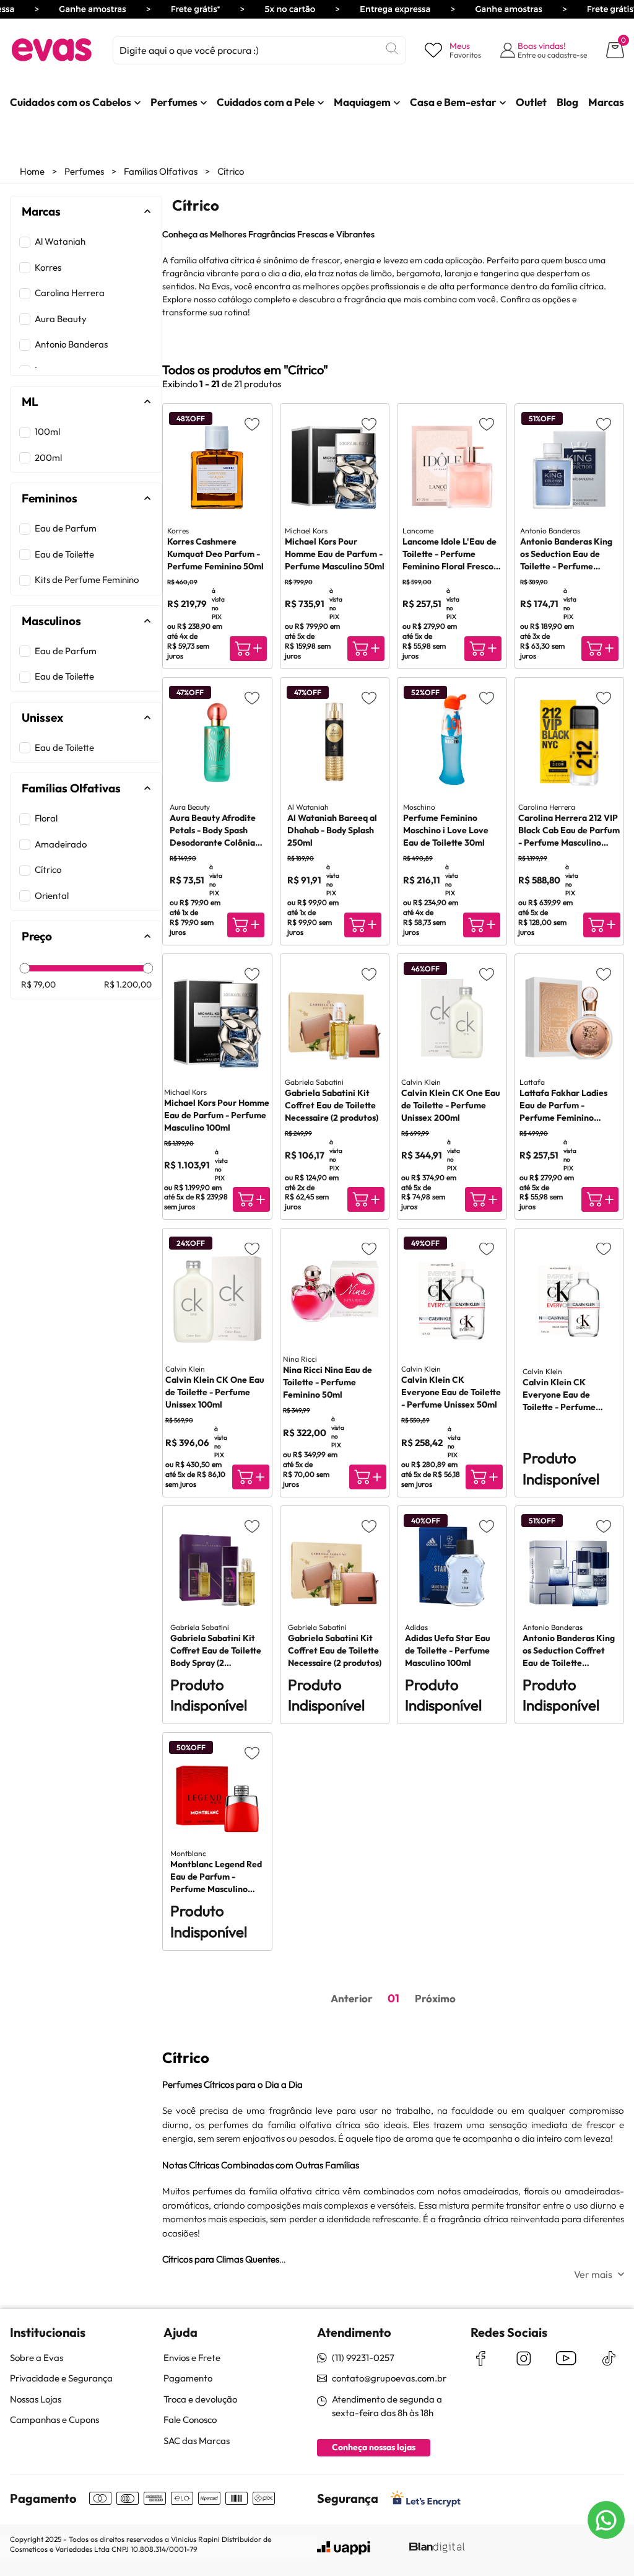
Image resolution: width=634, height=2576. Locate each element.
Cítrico (231, 171)
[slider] (25, 968)
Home (32, 171)
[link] (71, 102)
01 (393, 1998)
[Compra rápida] (248, 649)
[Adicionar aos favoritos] (252, 424)
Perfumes (84, 171)
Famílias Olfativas (161, 171)
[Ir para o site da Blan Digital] (436, 2548)
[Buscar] (392, 48)
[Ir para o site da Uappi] (344, 2548)
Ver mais (593, 2274)
